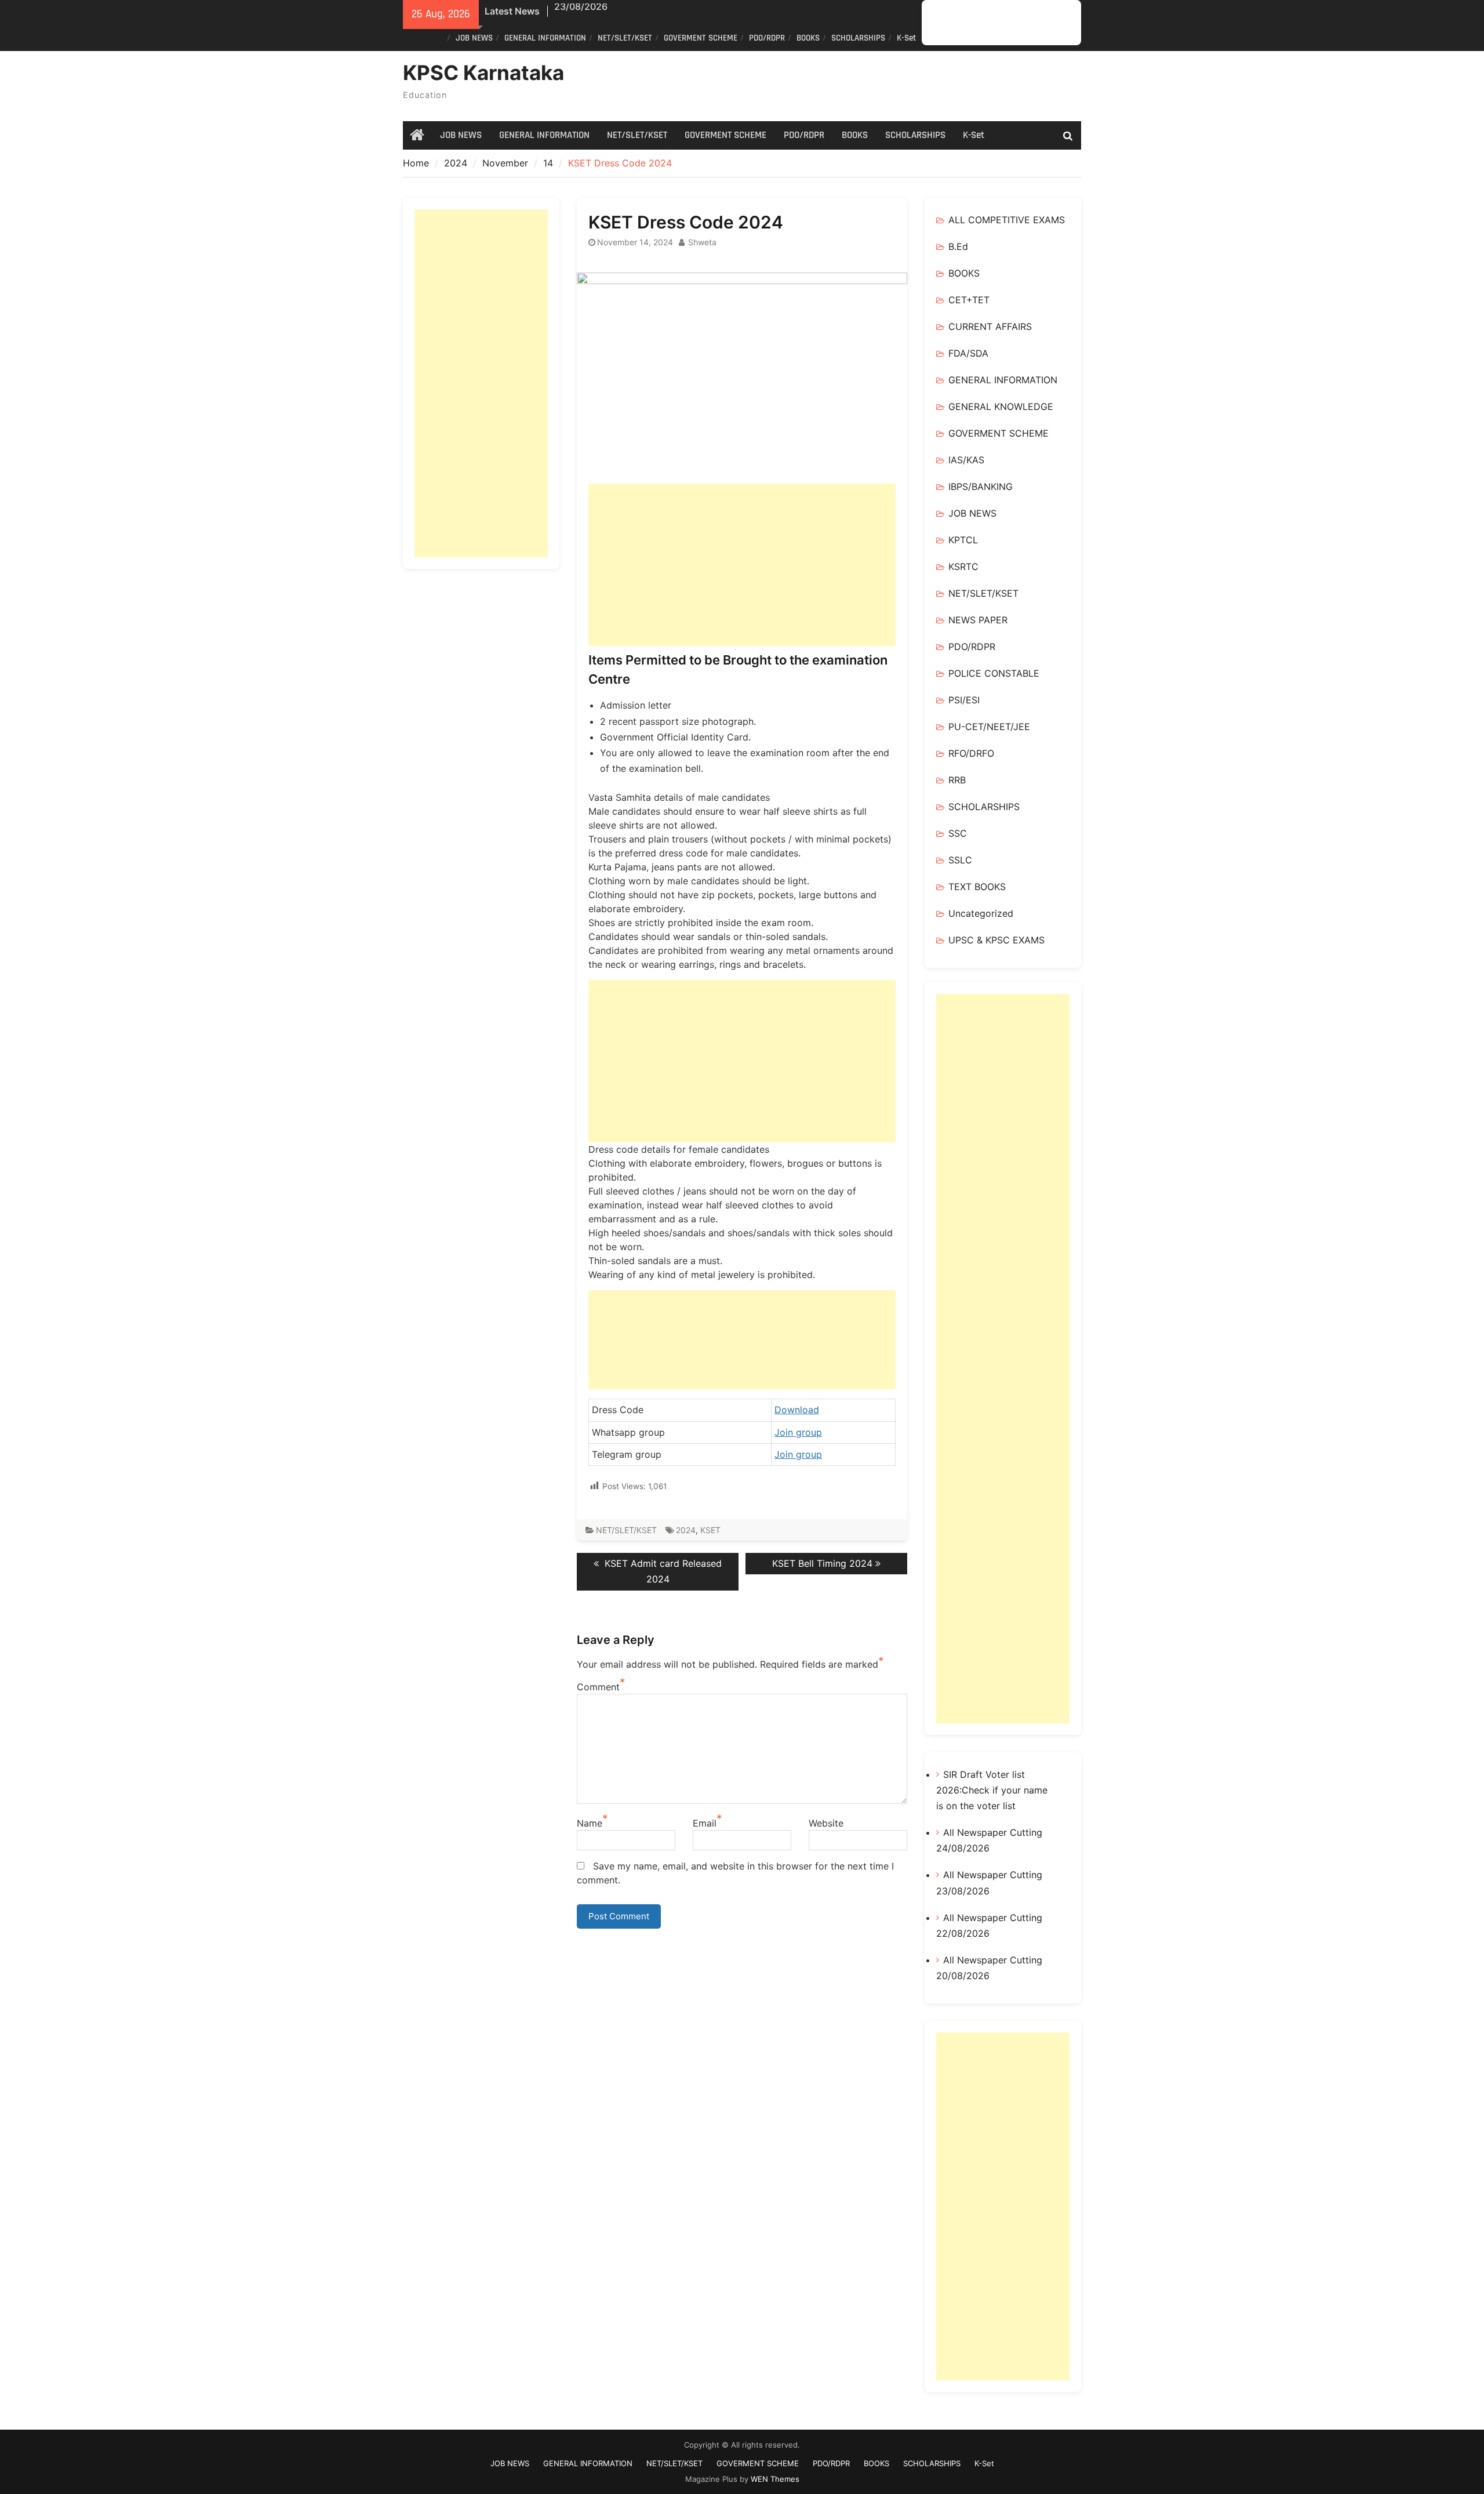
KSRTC (963, 567)
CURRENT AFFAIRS (990, 326)
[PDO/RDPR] (1010, 23)
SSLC (960, 860)
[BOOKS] (1027, 23)
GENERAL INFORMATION (545, 38)
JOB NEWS (474, 38)
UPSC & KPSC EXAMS (996, 940)
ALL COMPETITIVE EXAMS (1007, 220)
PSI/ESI (964, 700)
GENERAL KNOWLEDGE (1001, 406)
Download (797, 1410)
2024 (686, 1530)
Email (705, 1823)
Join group (798, 1432)
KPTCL (963, 540)
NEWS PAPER (978, 620)
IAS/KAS (966, 460)
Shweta (702, 242)
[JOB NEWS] (941, 23)
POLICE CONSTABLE (994, 673)
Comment (598, 1687)
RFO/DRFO (971, 753)
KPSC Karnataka (483, 72)
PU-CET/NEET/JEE (989, 727)
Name (590, 1823)
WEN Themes (775, 2479)
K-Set (906, 38)
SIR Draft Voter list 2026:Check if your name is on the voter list (992, 1790)
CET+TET (969, 300)
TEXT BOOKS (977, 887)
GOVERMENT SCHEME (701, 38)
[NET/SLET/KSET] (975, 23)
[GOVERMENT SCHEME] (993, 23)
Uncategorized (981, 913)
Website (826, 1823)
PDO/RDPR (767, 38)
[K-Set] (1062, 23)
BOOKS (808, 38)
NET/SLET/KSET (625, 38)
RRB (957, 780)
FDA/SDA (968, 353)
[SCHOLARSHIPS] (1045, 23)
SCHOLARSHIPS (858, 38)
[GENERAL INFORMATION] (958, 23)
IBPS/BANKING (981, 487)
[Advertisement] (742, 565)
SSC (958, 833)
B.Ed (958, 246)
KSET (710, 1530)
